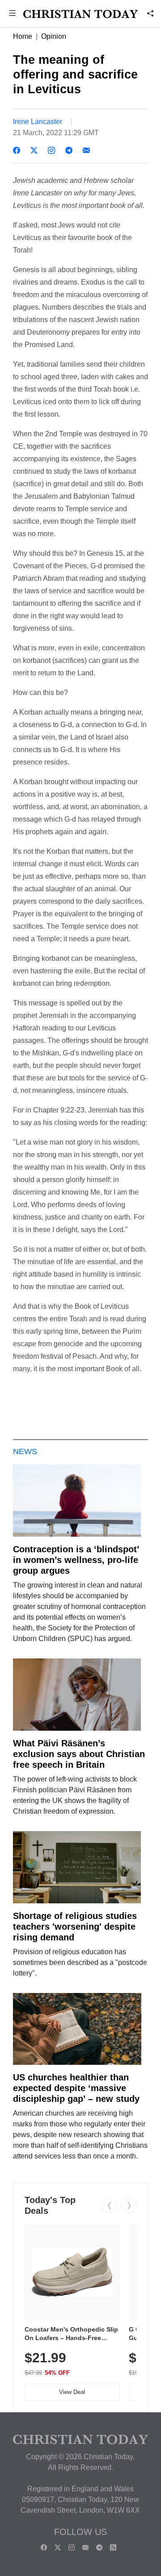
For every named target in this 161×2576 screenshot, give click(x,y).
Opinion (54, 36)
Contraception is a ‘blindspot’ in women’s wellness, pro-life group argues (76, 1560)
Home (23, 36)
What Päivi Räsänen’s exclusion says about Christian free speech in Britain (79, 1754)
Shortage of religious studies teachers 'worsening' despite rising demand (75, 1927)
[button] (12, 14)
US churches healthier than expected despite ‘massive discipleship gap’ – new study (76, 2088)
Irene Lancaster (38, 122)
